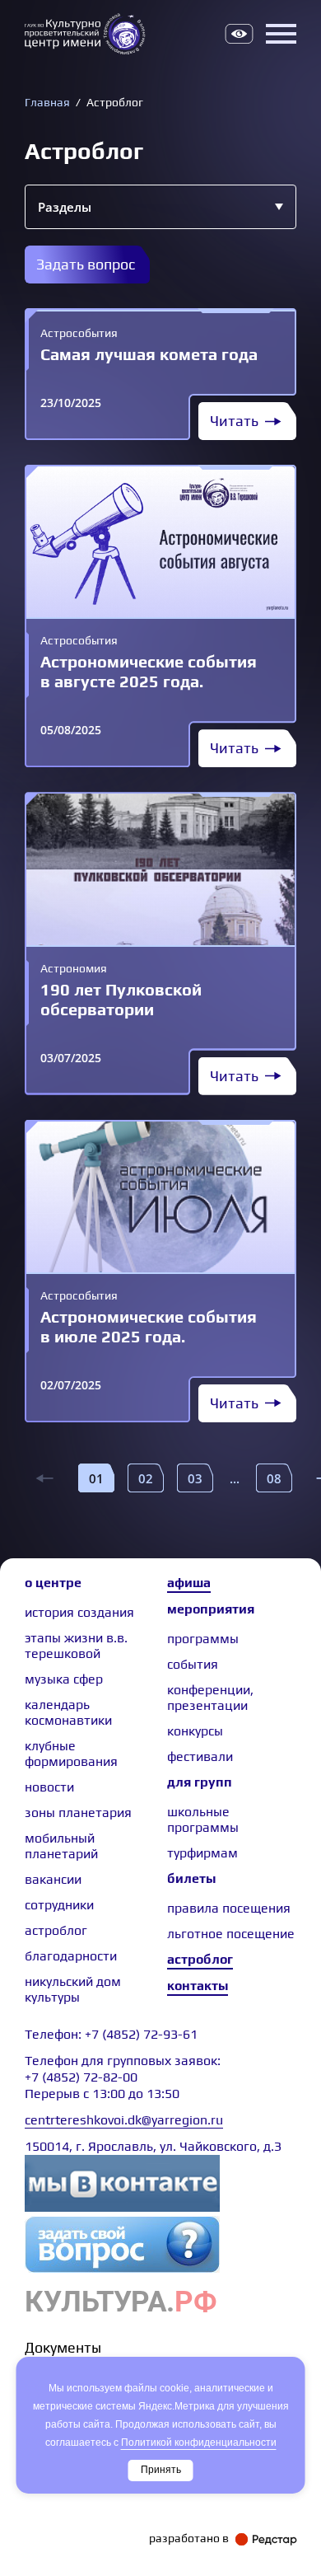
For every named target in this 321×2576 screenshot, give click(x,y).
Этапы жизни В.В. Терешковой (76, 1646)
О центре (53, 1583)
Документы (63, 2347)
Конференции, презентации (210, 1698)
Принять (161, 2470)
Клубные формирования (71, 1754)
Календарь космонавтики (68, 1712)
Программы (203, 1639)
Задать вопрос (86, 264)
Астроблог (200, 1959)
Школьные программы (203, 1820)
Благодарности (71, 1956)
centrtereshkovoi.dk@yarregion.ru (124, 2120)
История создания (79, 1612)
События (193, 1664)
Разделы (65, 207)
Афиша (189, 1583)
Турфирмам (202, 1853)
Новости (49, 1787)
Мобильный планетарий (61, 1846)
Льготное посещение (231, 1934)
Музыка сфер (64, 1679)
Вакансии (53, 1879)
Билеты (191, 1878)
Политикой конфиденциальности (199, 2443)
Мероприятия (211, 1609)
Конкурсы (195, 1731)
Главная (47, 102)
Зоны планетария (78, 1813)
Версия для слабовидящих (239, 34)
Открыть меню (281, 34)
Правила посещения (229, 1908)
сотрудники (59, 1905)
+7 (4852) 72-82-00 (81, 2077)
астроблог (56, 1930)
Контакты (198, 1986)
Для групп (200, 1782)
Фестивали (200, 1756)
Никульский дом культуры (73, 1989)
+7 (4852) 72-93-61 (141, 2034)
